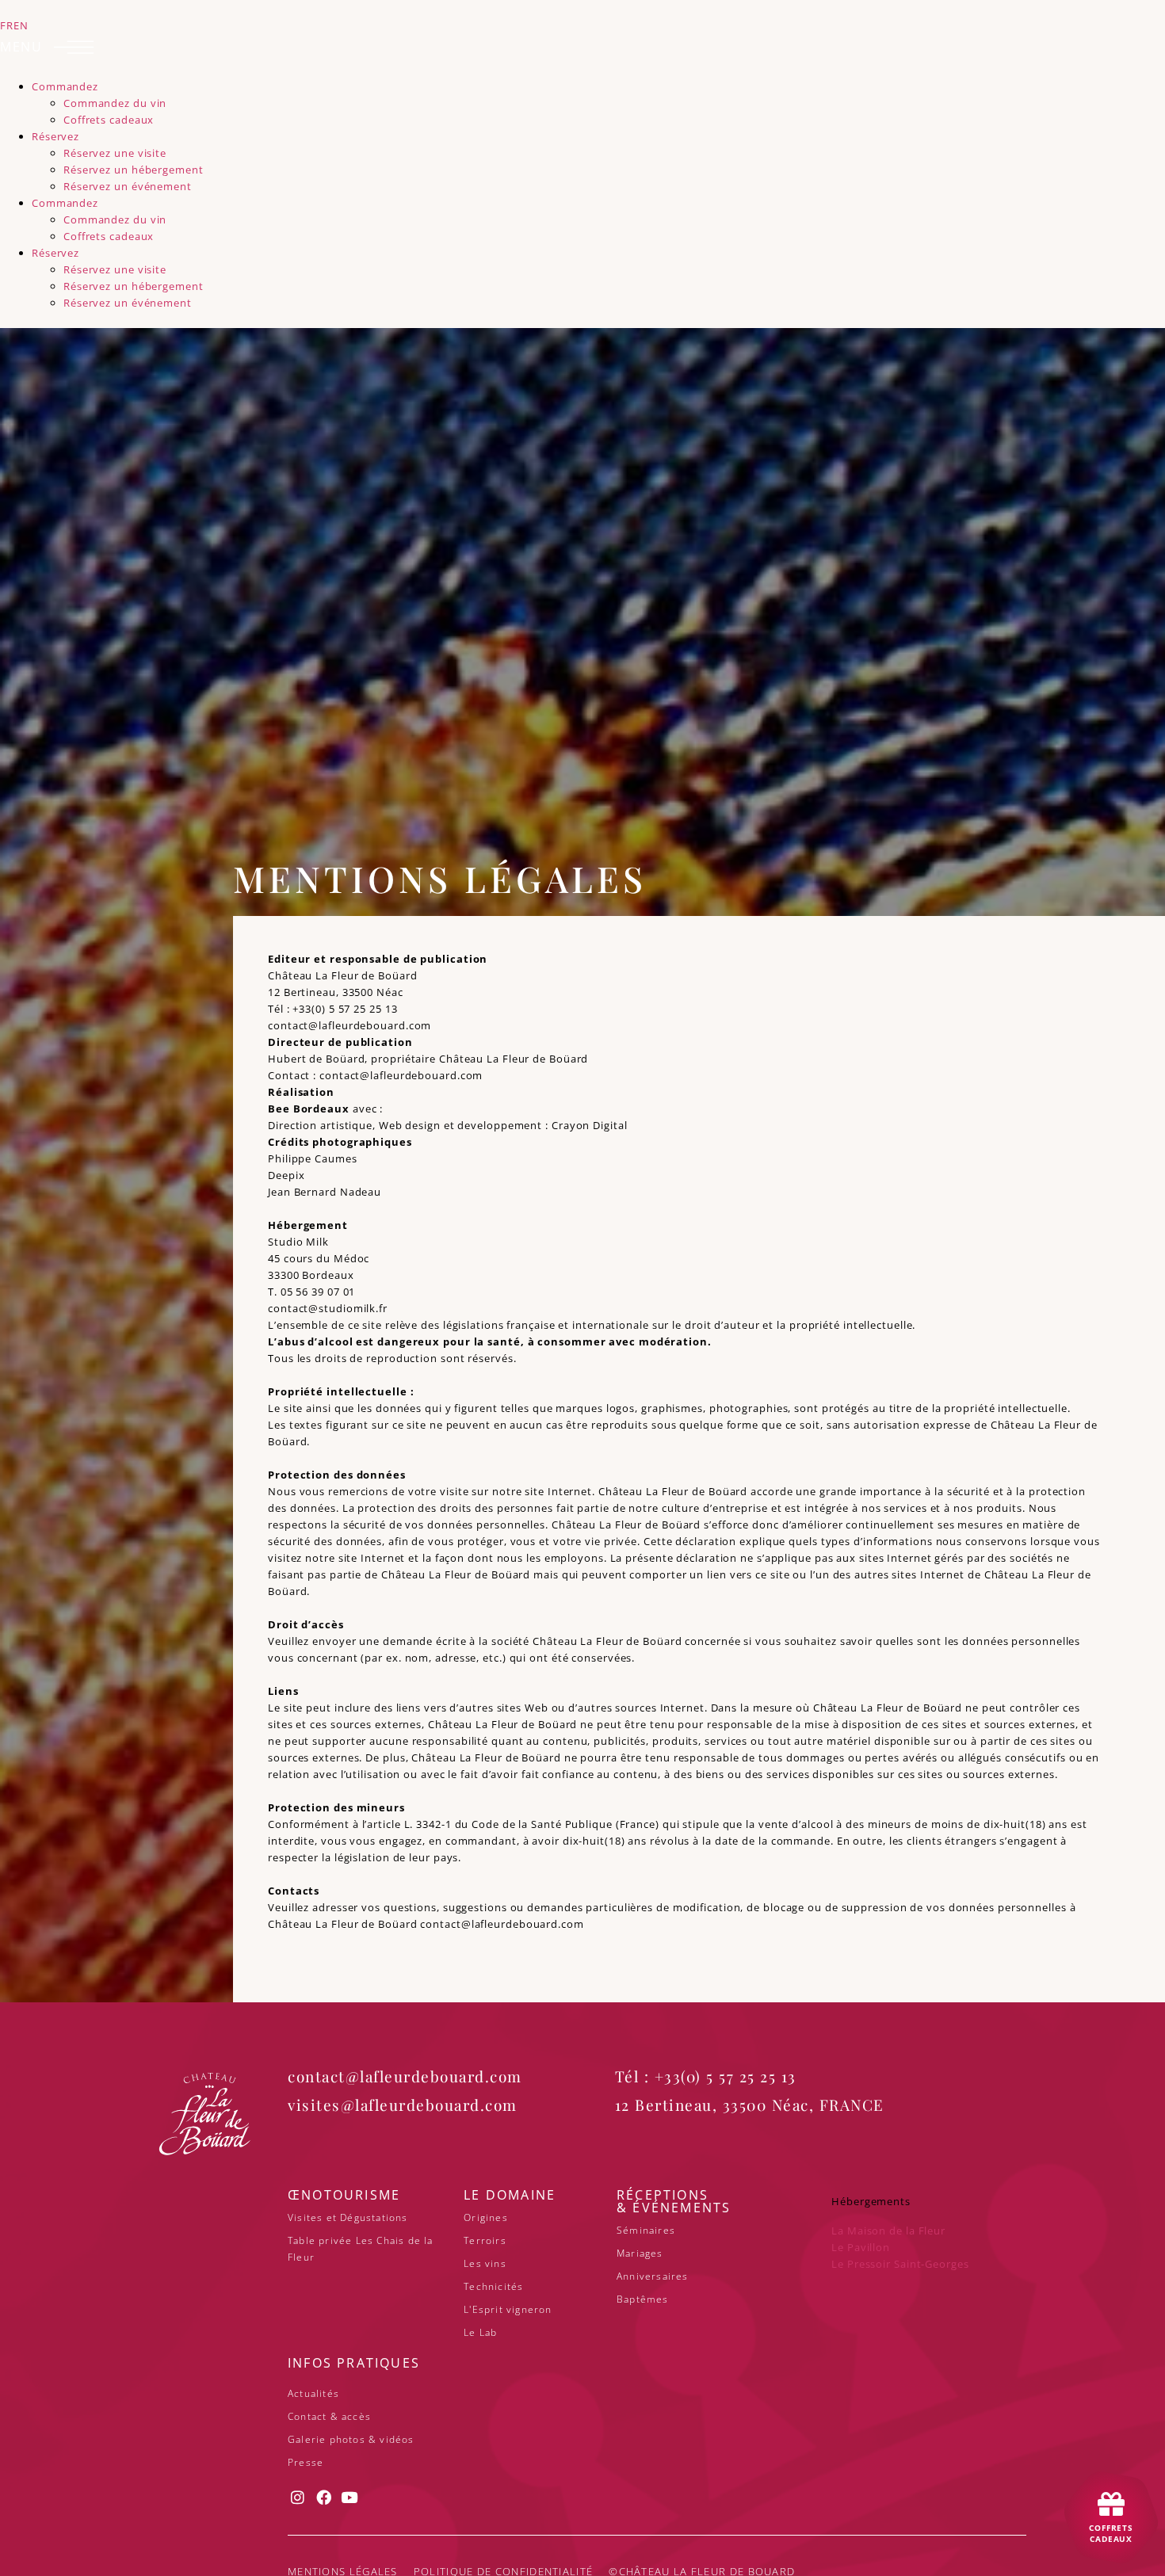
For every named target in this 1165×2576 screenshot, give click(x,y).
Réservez (55, 136)
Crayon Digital (590, 1125)
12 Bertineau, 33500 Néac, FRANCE (750, 2105)
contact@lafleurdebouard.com (349, 1025)
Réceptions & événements (674, 2201)
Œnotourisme (344, 2195)
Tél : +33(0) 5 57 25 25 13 (706, 2076)
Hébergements (871, 2201)
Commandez (65, 86)
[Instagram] (298, 2497)
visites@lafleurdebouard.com (403, 2105)
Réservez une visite (115, 153)
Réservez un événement (128, 186)
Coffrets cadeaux (109, 120)
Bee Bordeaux (309, 1109)
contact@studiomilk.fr (328, 1308)
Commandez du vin (115, 103)
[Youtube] (350, 2497)
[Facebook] (325, 2497)
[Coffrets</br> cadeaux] (1111, 2504)
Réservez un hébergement (134, 170)
